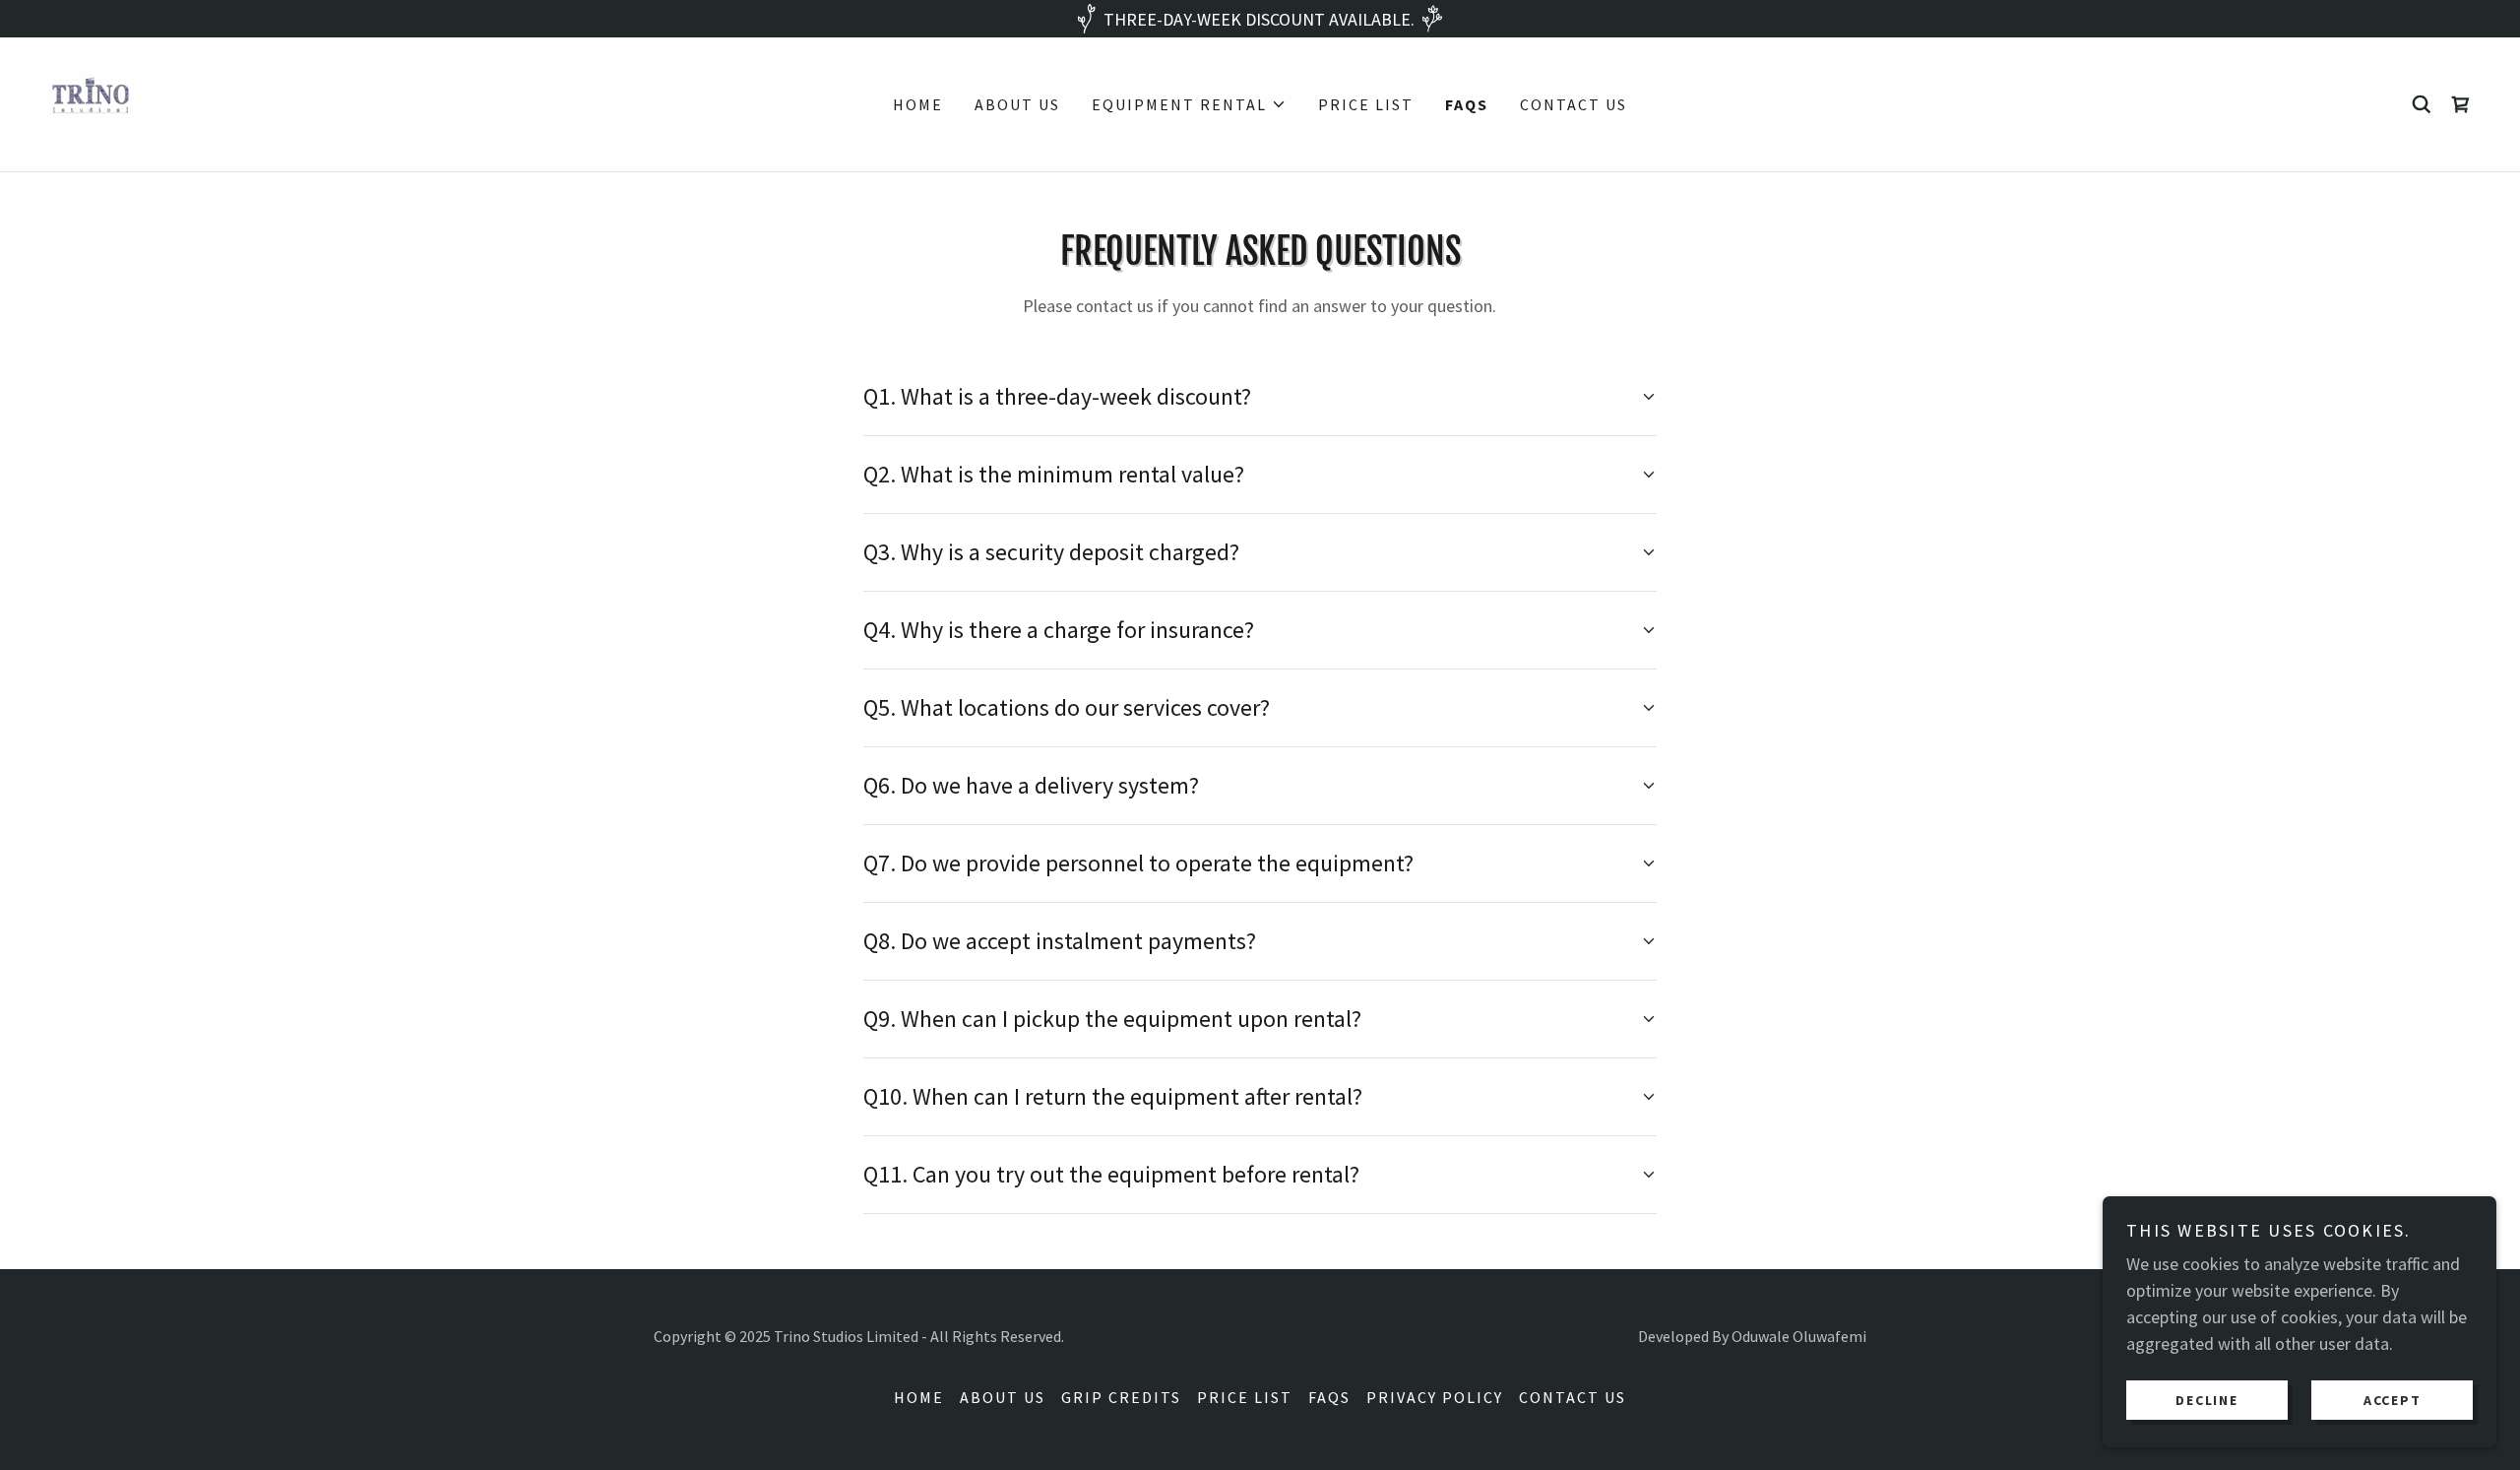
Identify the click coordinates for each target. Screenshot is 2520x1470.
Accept (2393, 1399)
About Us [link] (1017, 104)
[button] (1189, 104)
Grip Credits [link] (1121, 1397)
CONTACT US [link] (1574, 104)
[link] (91, 102)
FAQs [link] (1467, 104)
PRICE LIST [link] (1366, 104)
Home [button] (919, 1397)
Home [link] (918, 104)
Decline (2206, 1399)
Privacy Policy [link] (1435, 1397)
